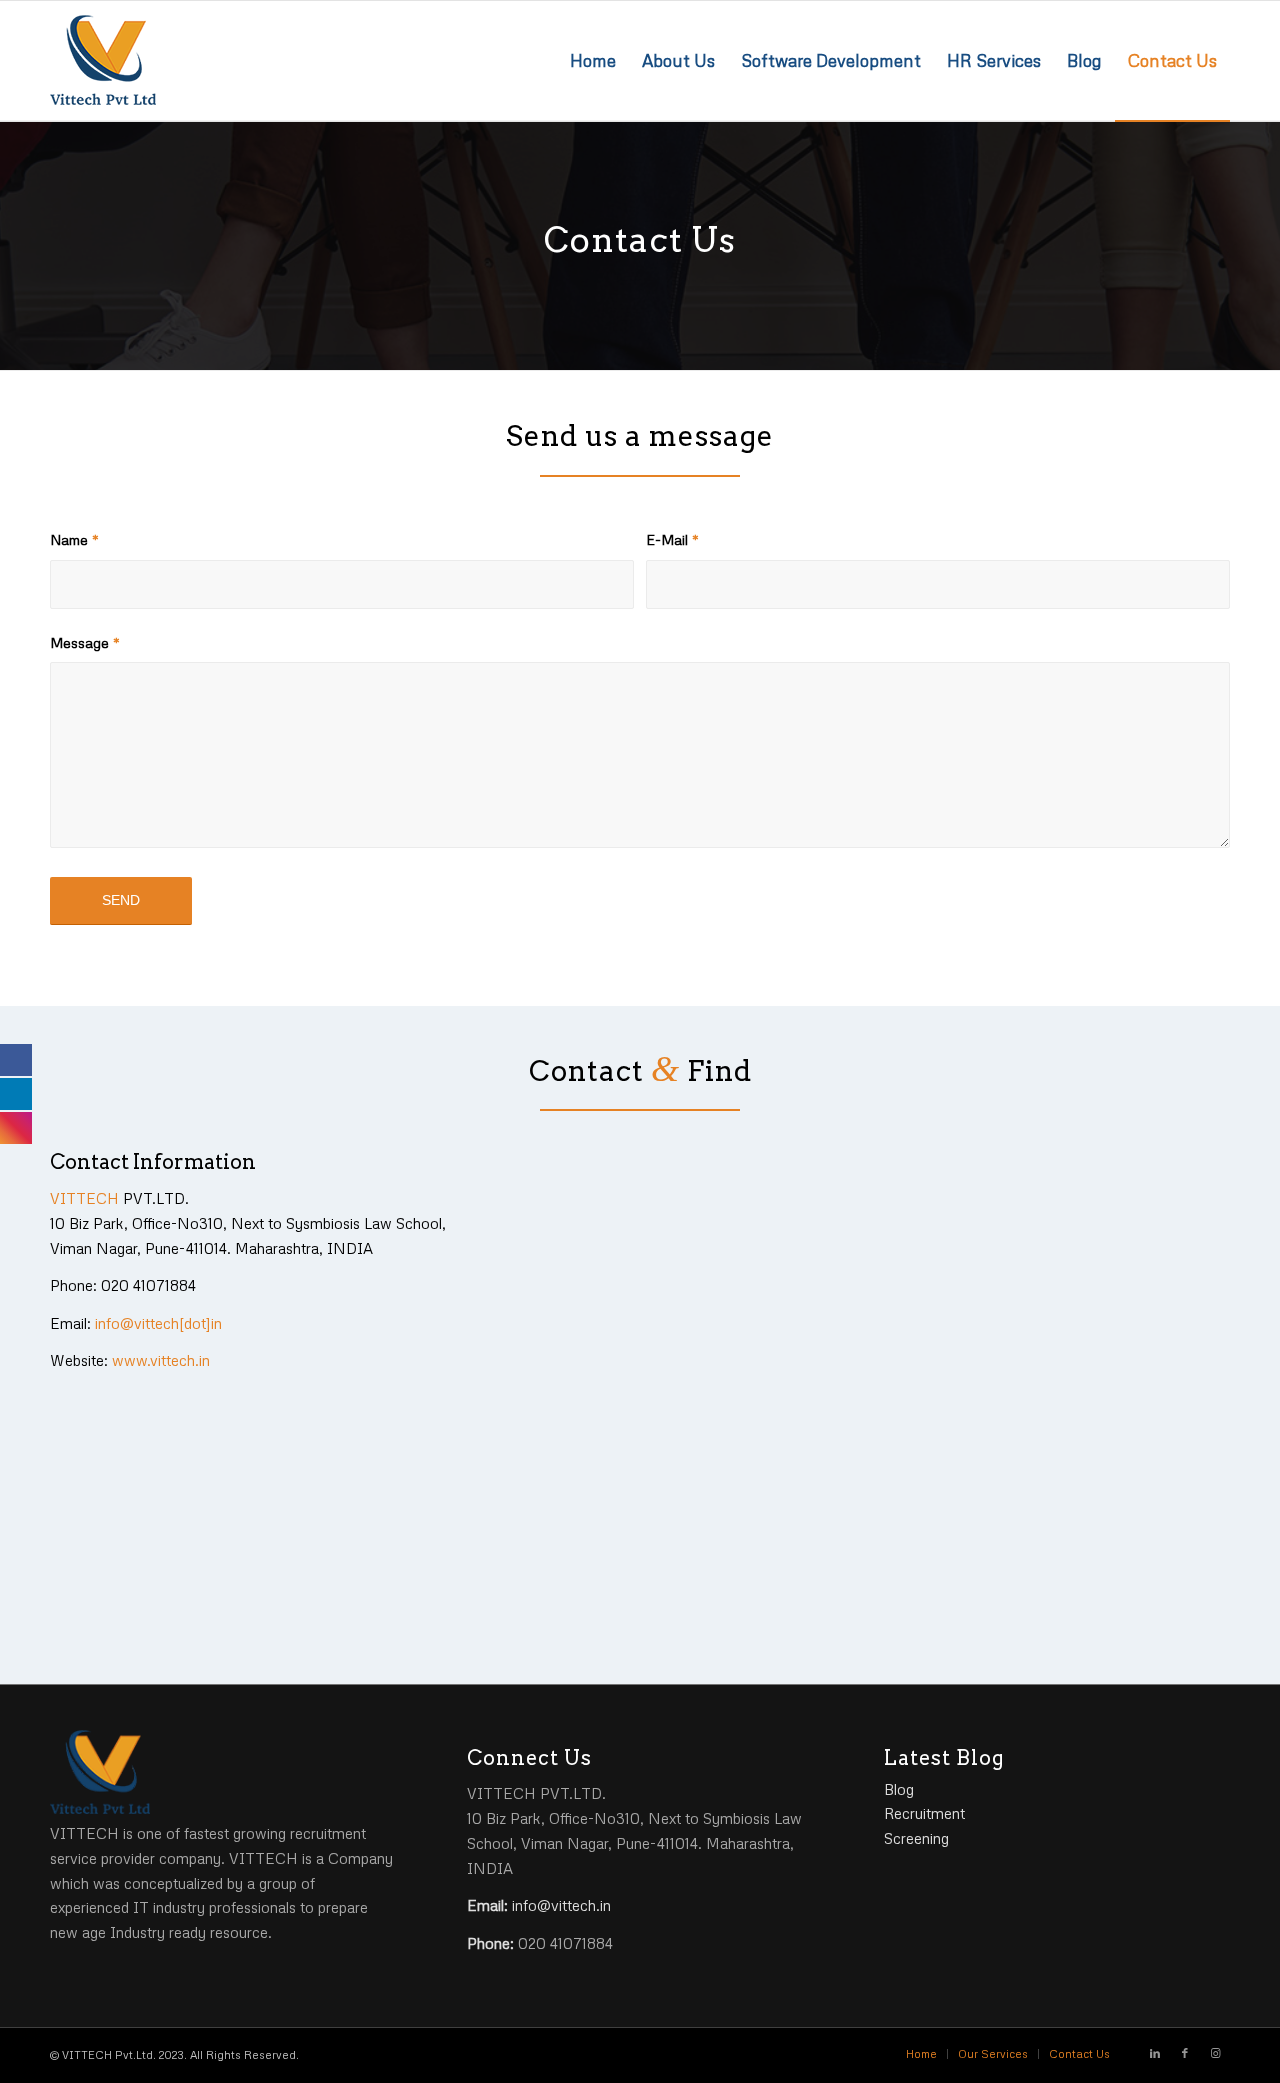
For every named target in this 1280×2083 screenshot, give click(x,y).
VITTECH (84, 1198)
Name (74, 539)
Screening (916, 1838)
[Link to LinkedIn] (1155, 2053)
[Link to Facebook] (1185, 2053)
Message (85, 642)
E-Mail (672, 539)
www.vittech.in (161, 1360)
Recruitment (924, 1813)
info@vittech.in (561, 1905)
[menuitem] (593, 61)
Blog (899, 1789)
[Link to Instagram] (1215, 2053)
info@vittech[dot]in (158, 1323)
